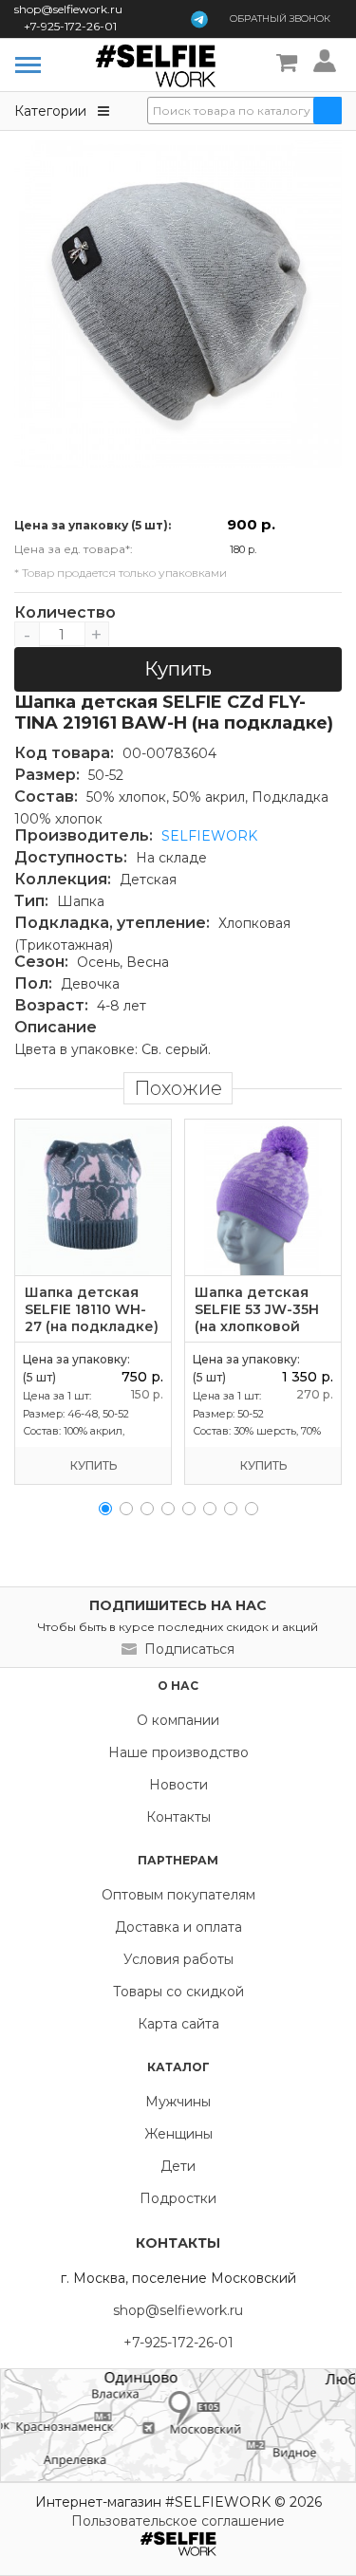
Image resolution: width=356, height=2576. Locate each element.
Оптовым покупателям (178, 1895)
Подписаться (189, 1649)
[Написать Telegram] (199, 19)
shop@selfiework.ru (68, 9)
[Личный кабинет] (328, 64)
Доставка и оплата (178, 1927)
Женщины (178, 2134)
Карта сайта (178, 2024)
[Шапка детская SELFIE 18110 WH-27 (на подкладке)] (93, 1197)
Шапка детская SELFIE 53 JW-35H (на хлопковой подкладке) (257, 1318)
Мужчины (178, 2102)
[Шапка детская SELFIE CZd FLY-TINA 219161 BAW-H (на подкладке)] (178, 304)
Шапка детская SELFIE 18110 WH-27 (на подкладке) (92, 1309)
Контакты (178, 1817)
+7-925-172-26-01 (70, 26)
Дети (178, 2166)
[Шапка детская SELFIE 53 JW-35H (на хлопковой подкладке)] (263, 1197)
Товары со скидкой (178, 1992)
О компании (178, 1720)
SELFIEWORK (209, 836)
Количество (62, 613)
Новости (178, 1785)
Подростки (178, 2198)
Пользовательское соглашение (178, 2521)
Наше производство (178, 1752)
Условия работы (178, 1959)
